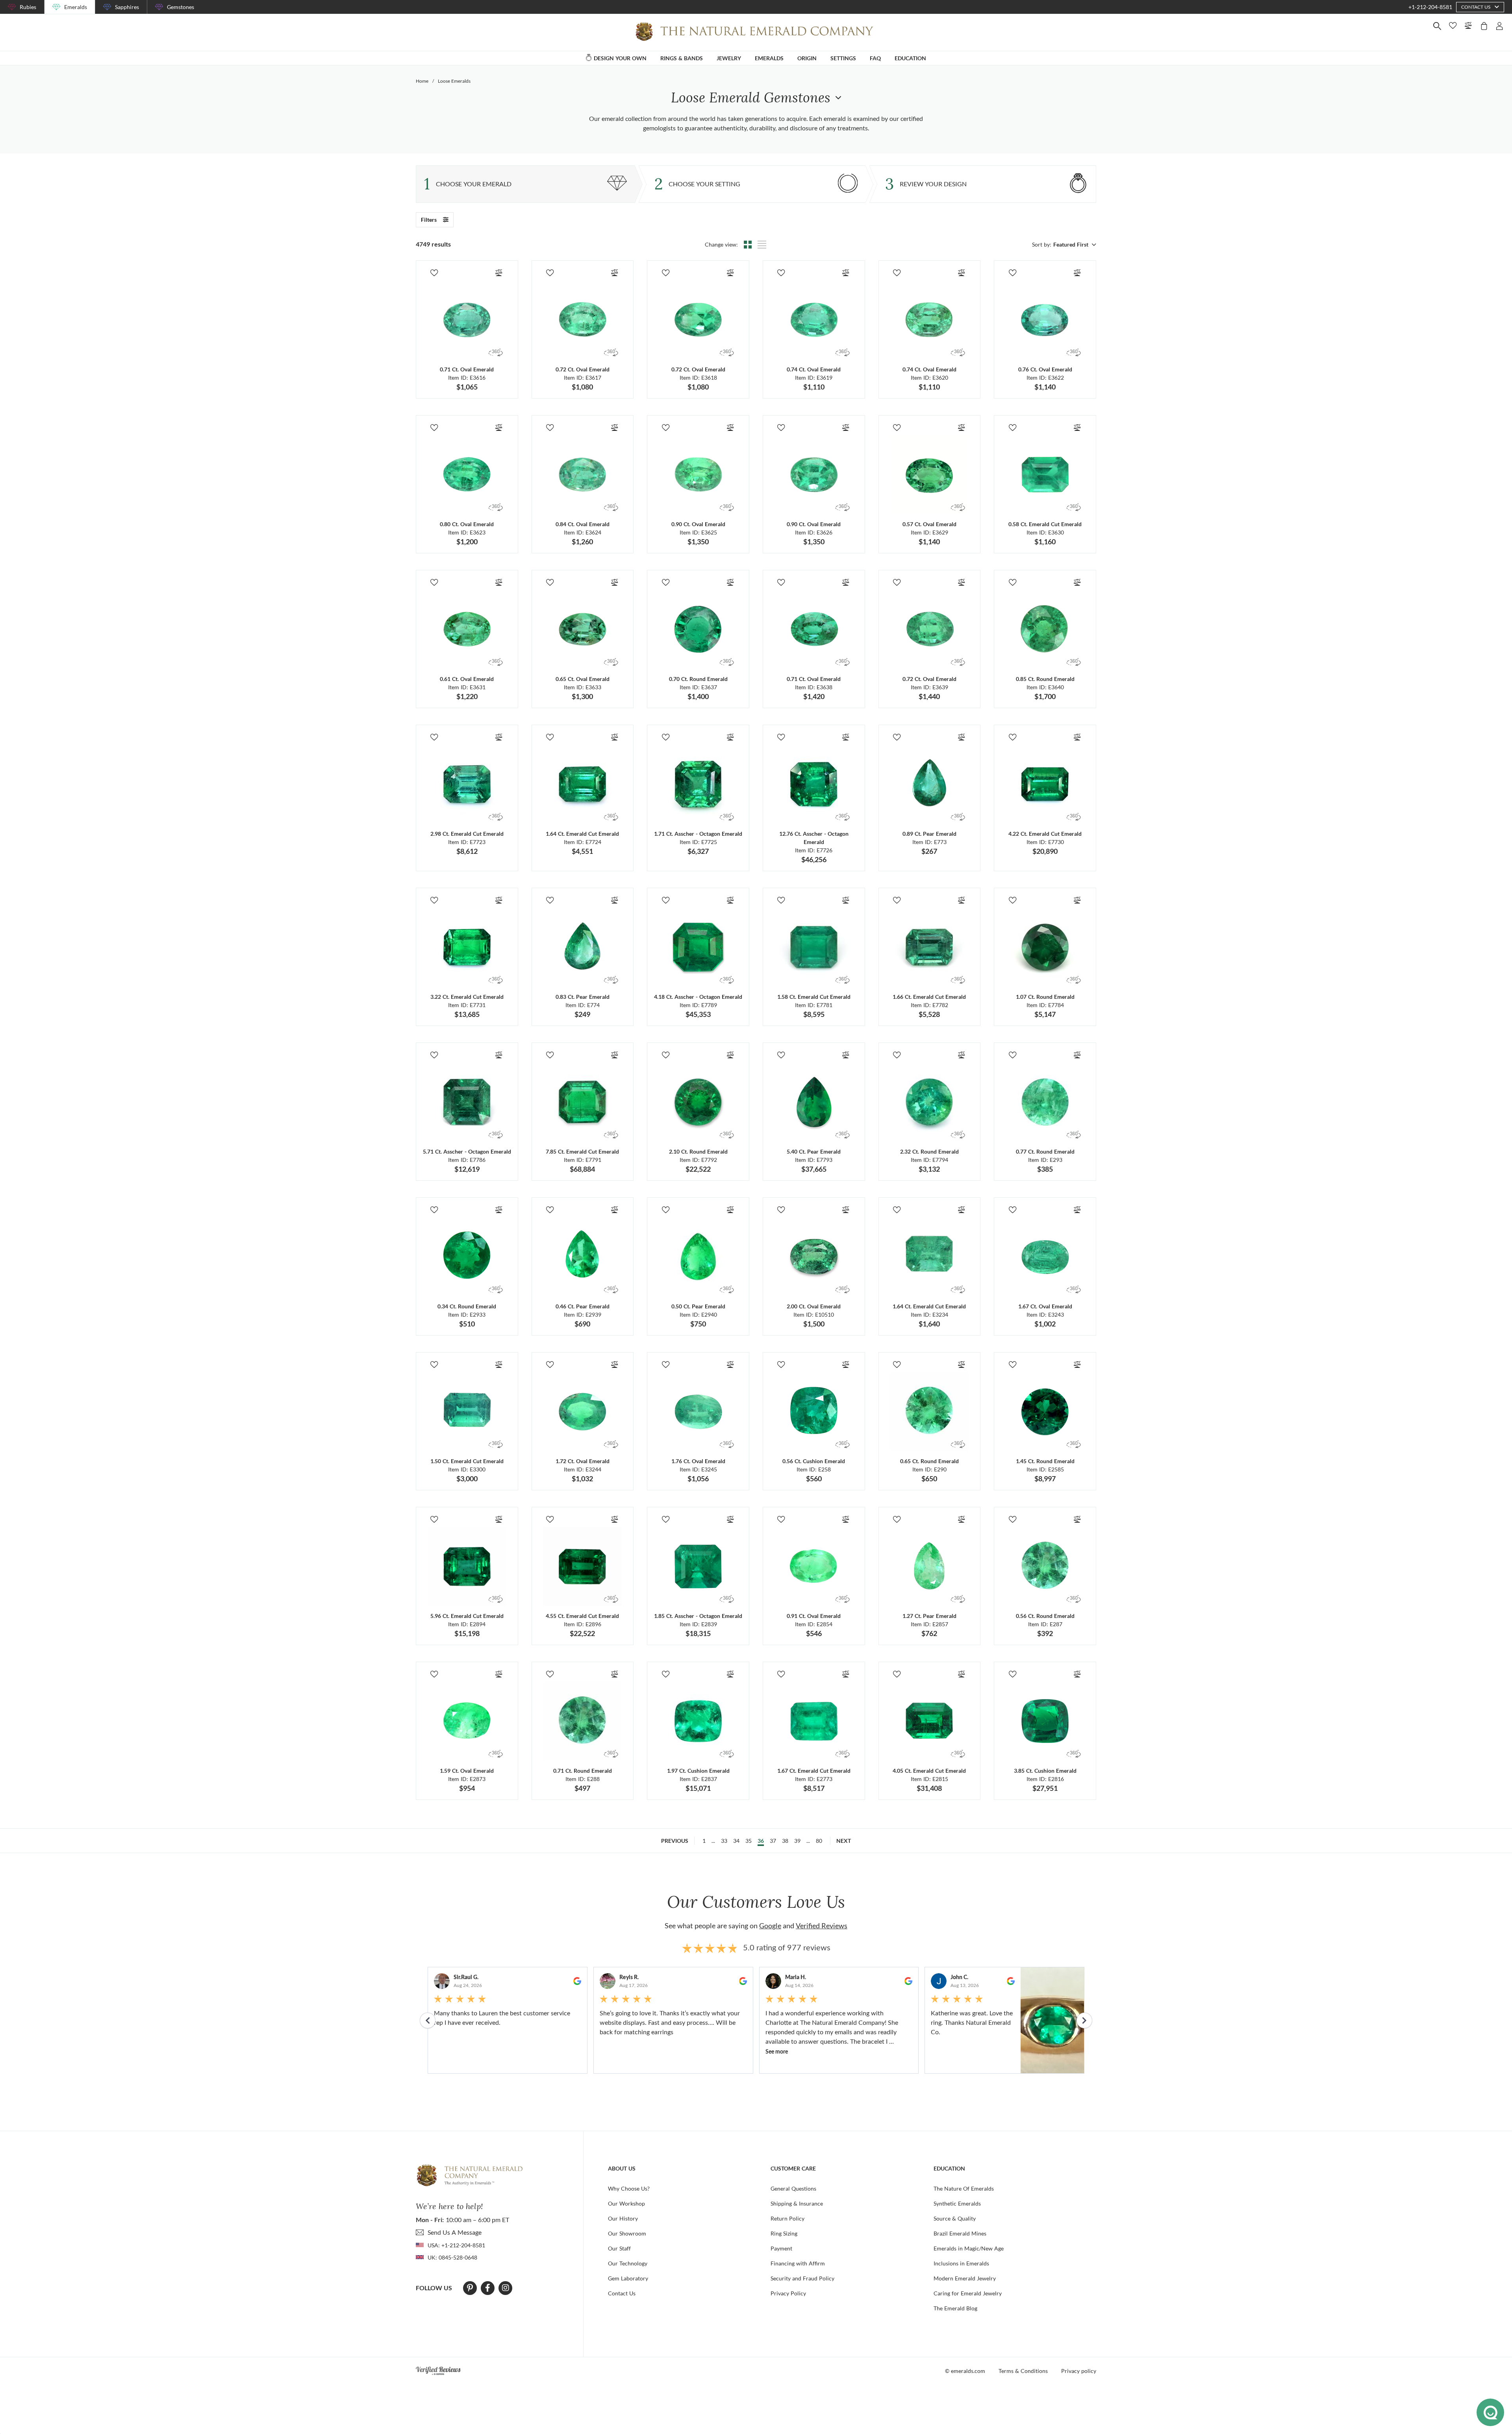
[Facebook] (488, 2288)
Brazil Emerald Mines (960, 2233)
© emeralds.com (965, 2371)
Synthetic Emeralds (957, 2203)
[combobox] (1074, 245)
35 (749, 1841)
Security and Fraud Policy (802, 2278)
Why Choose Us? (629, 2188)
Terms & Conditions (1023, 2371)
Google (770, 1926)
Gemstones (181, 7)
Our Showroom (627, 2233)
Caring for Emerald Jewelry (968, 2293)
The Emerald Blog (955, 2308)
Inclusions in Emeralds (961, 2263)
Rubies (28, 7)
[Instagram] (506, 2288)
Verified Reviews (822, 1926)
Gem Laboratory (628, 2278)
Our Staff (619, 2248)
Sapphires (127, 7)
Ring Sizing (784, 2233)
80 (819, 1841)
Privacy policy (1079, 2371)
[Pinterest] (470, 2288)
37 (773, 1841)
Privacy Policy (788, 2293)
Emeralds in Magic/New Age (969, 2248)
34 (736, 1841)
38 (785, 1841)
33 (724, 1841)
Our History (623, 2218)
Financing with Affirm (798, 2263)
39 (797, 1841)
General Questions (793, 2188)
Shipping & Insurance (797, 2203)
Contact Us (622, 2293)
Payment (781, 2248)
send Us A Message (455, 2232)
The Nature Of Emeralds (964, 2188)
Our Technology (628, 2263)
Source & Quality (955, 2218)
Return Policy (787, 2218)
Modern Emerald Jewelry (965, 2278)
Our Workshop (626, 2203)
